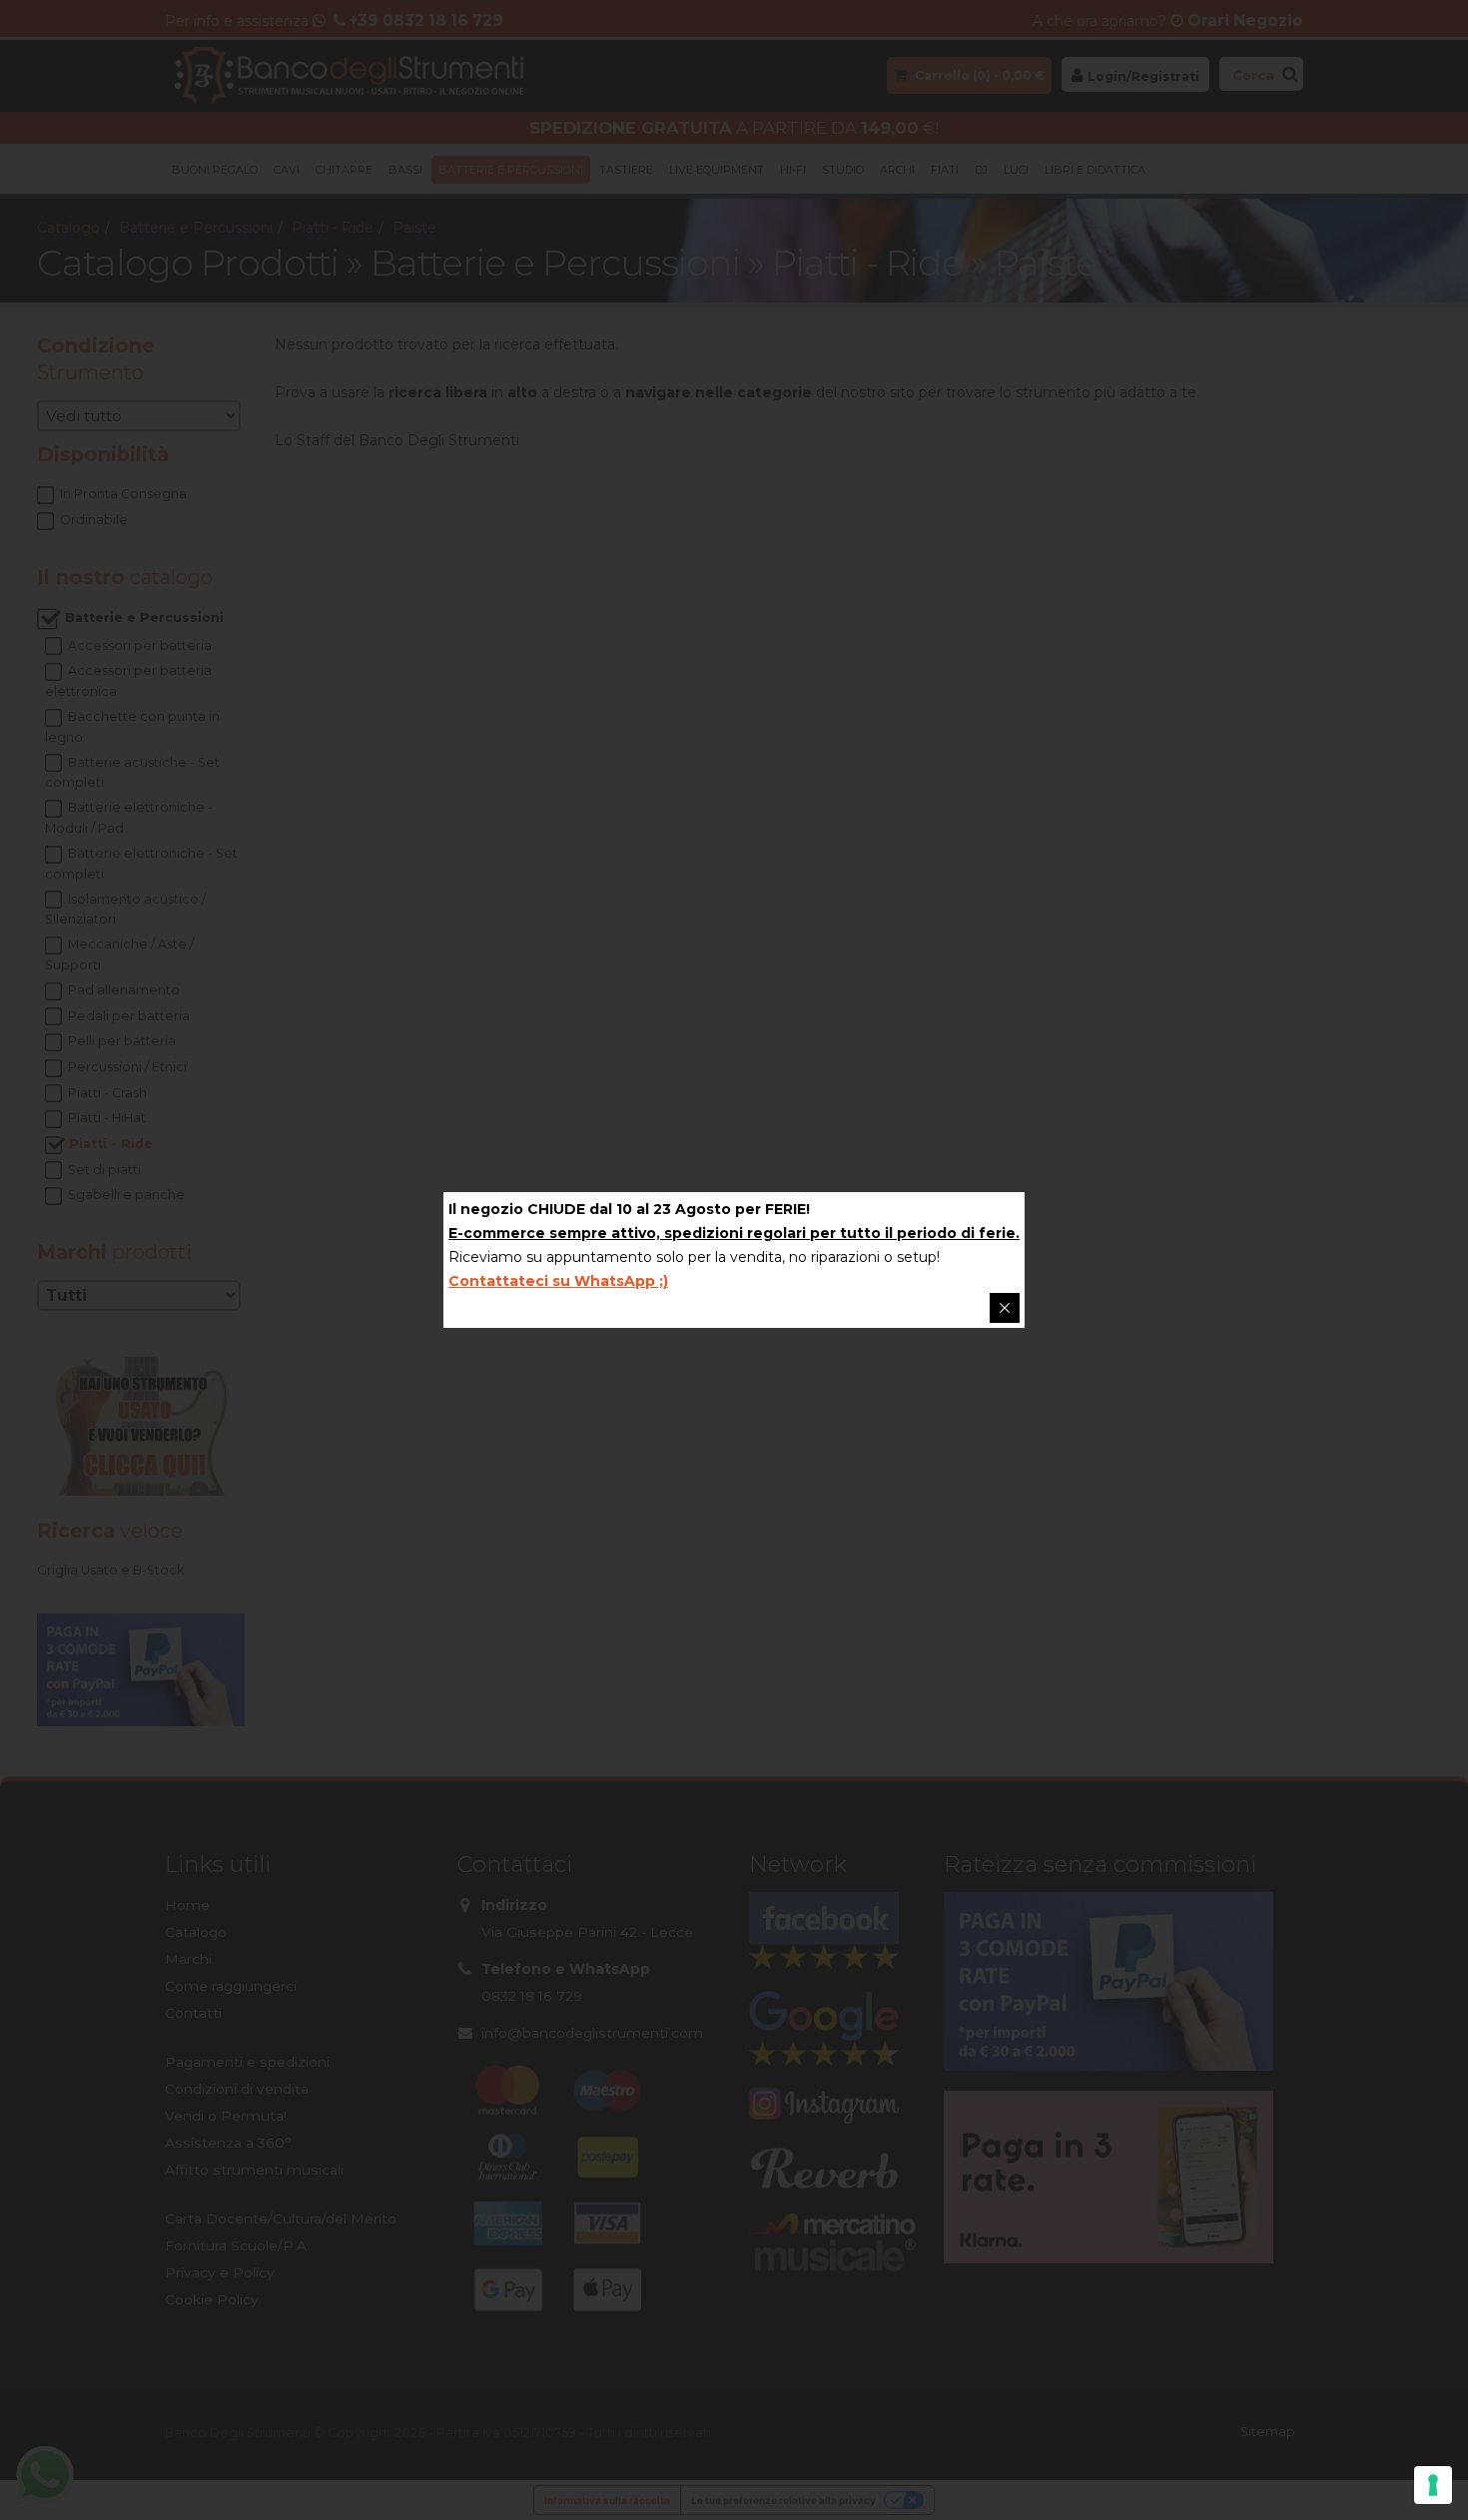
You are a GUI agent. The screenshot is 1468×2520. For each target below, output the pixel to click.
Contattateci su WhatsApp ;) (558, 1281)
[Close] (1005, 1308)
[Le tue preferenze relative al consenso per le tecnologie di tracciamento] (1433, 2485)
